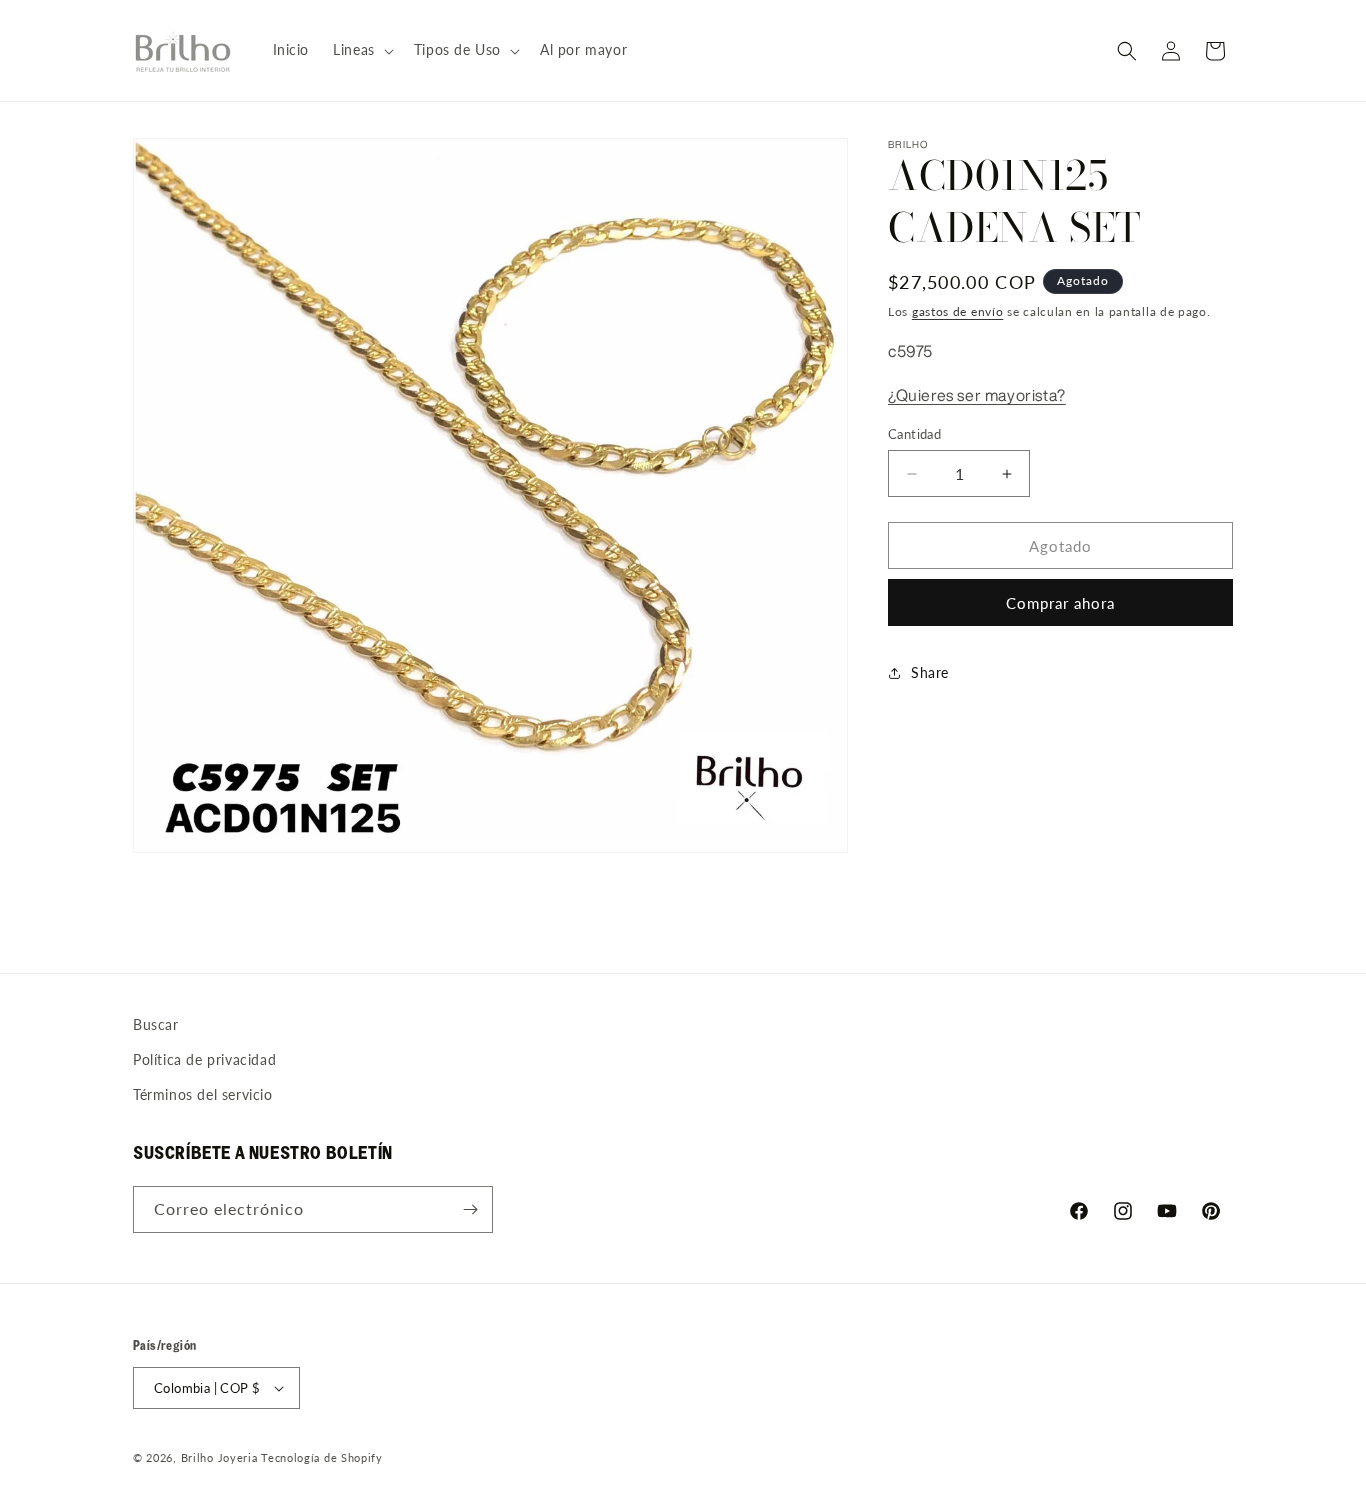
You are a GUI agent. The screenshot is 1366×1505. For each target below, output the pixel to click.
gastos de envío (958, 311)
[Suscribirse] (470, 1209)
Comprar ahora (1060, 603)
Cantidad (914, 434)
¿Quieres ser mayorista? (977, 395)
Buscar (156, 1024)
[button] (361, 50)
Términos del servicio (203, 1094)
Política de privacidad (204, 1059)
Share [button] (930, 673)
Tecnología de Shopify (322, 1457)
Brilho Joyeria (219, 1457)
